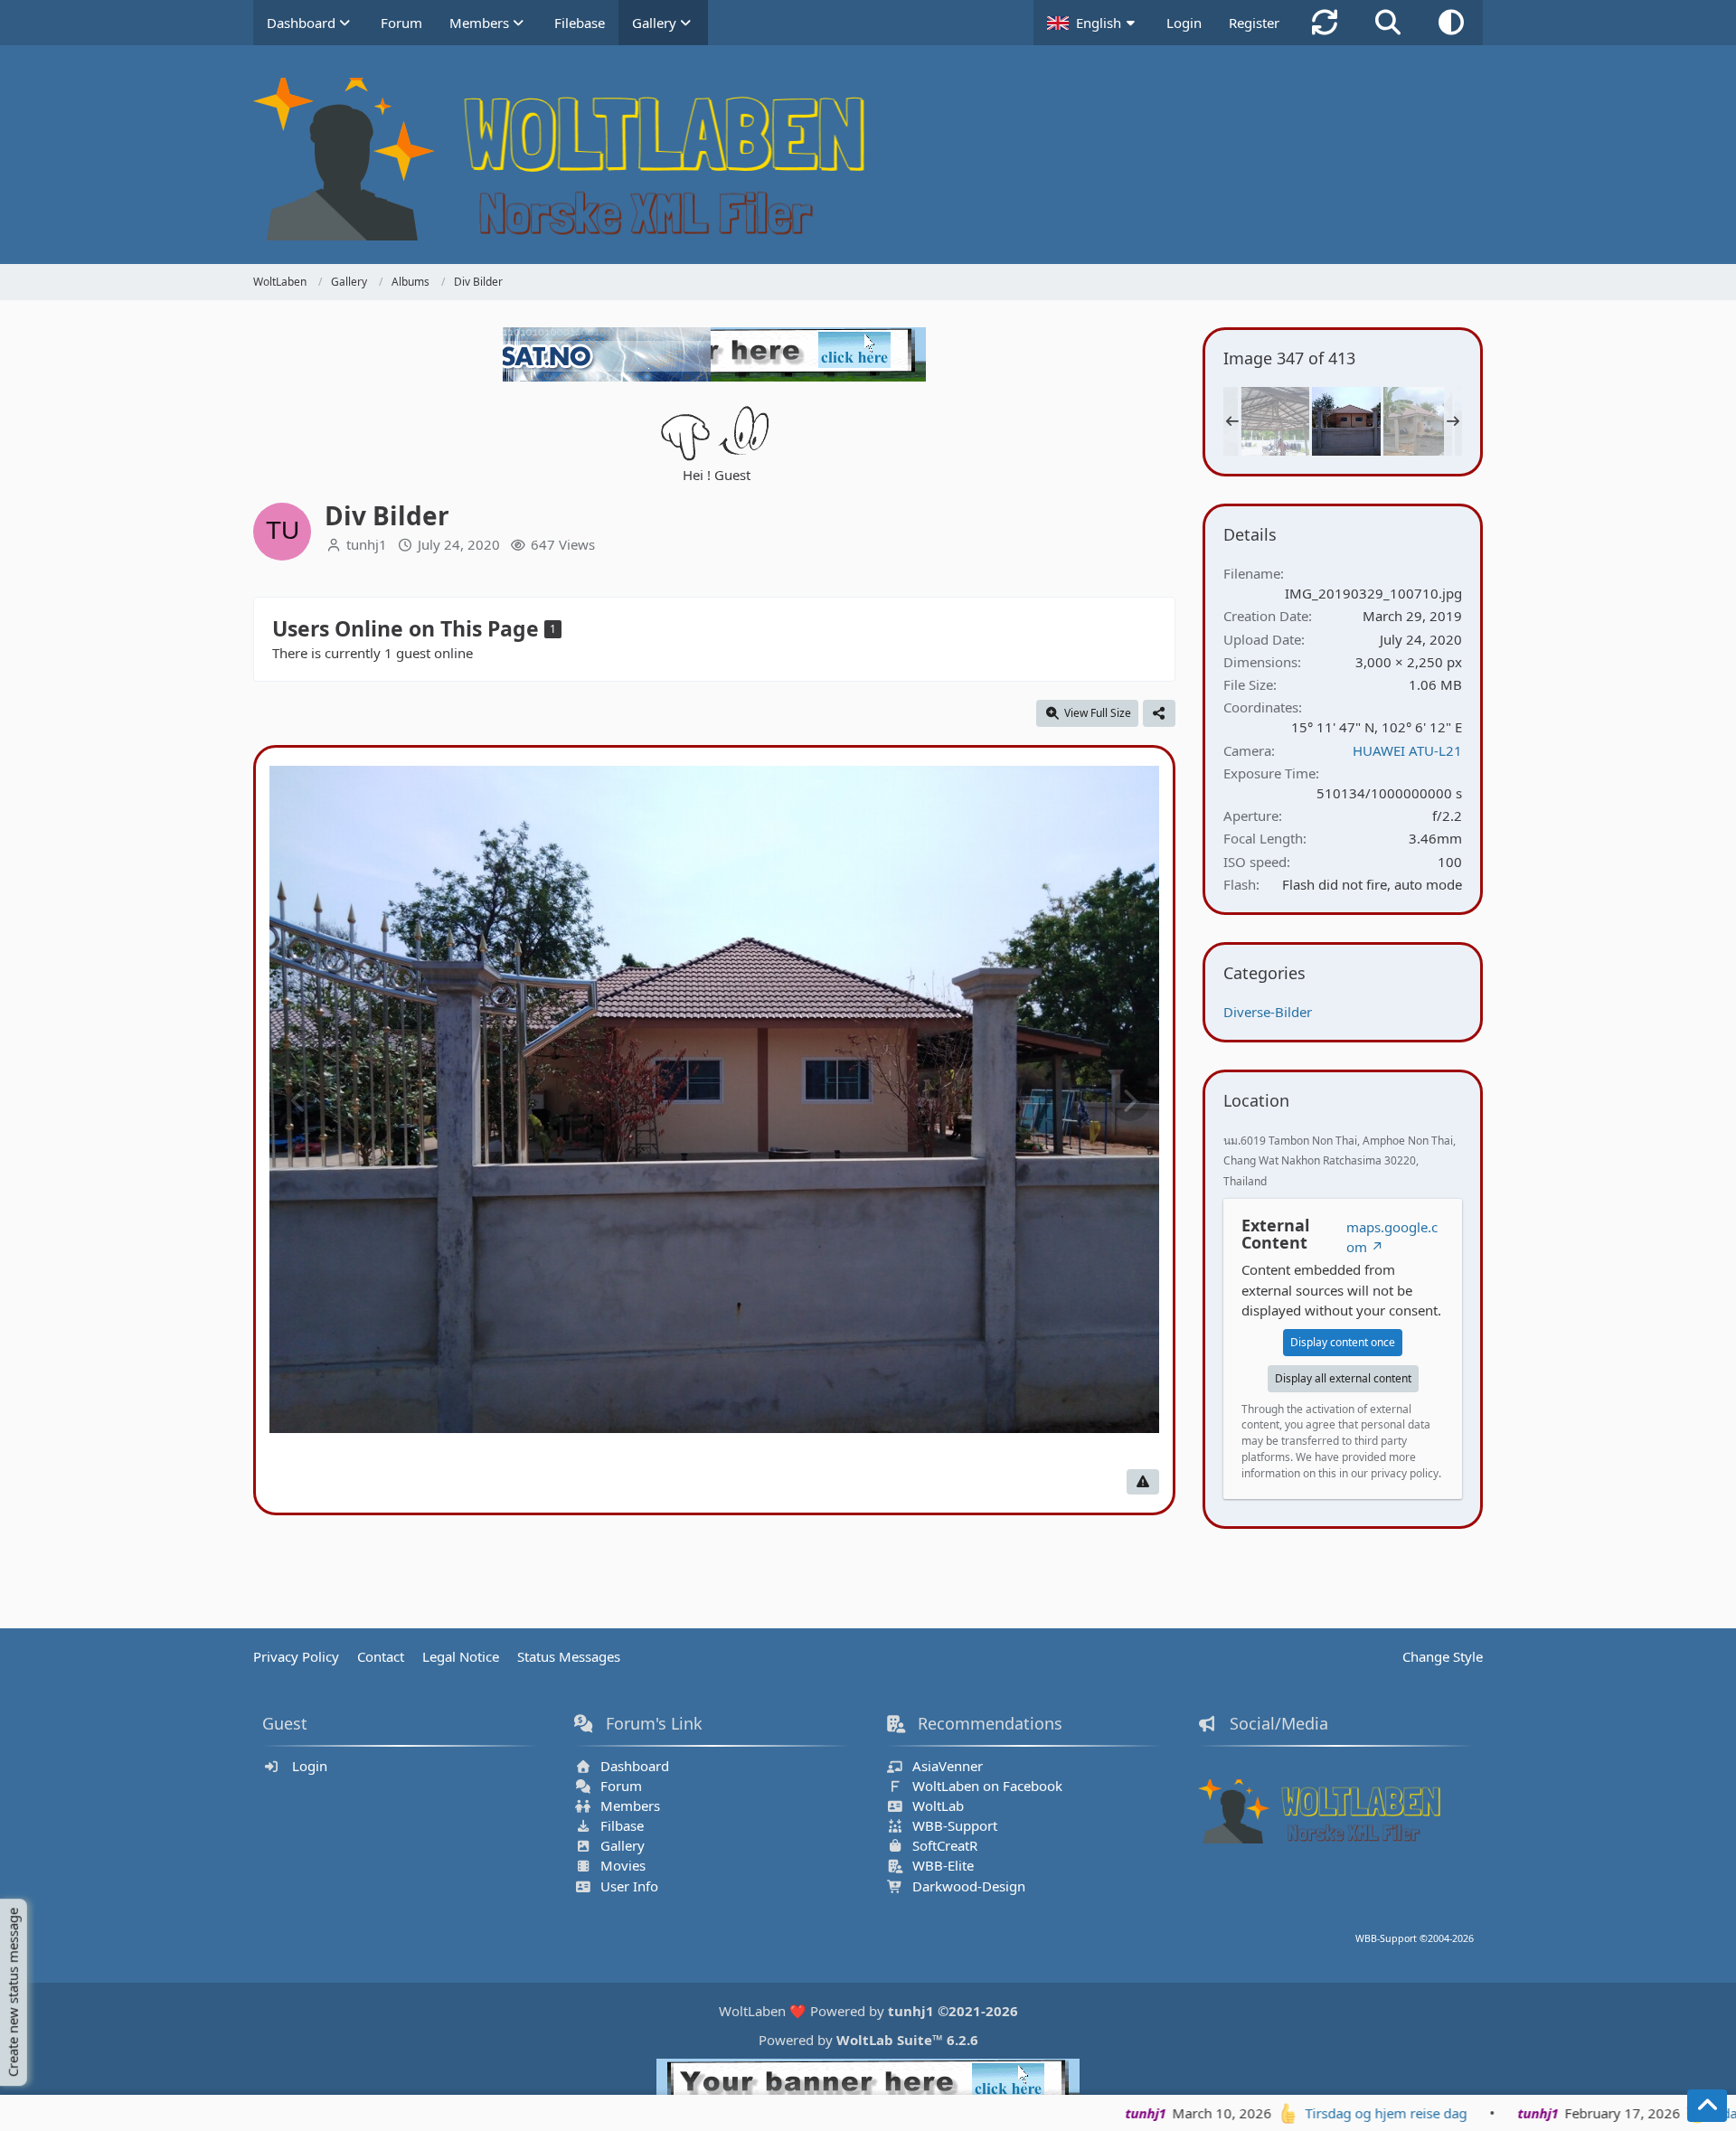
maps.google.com (1392, 1237)
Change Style (1443, 1656)
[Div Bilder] (1275, 421)
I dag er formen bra (1634, 2113)
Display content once (1343, 1342)
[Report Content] (1143, 1482)
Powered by (868, 2040)
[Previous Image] (299, 1101)
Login (1184, 23)
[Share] (1159, 713)
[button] (1093, 23)
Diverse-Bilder (1268, 1012)
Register (1254, 23)
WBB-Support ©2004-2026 (1415, 1938)
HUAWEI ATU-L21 (1407, 750)
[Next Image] (1129, 1101)
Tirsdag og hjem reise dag (1245, 2113)
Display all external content (1343, 1378)
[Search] (1388, 23)
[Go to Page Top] (1707, 2106)
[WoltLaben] (868, 159)
